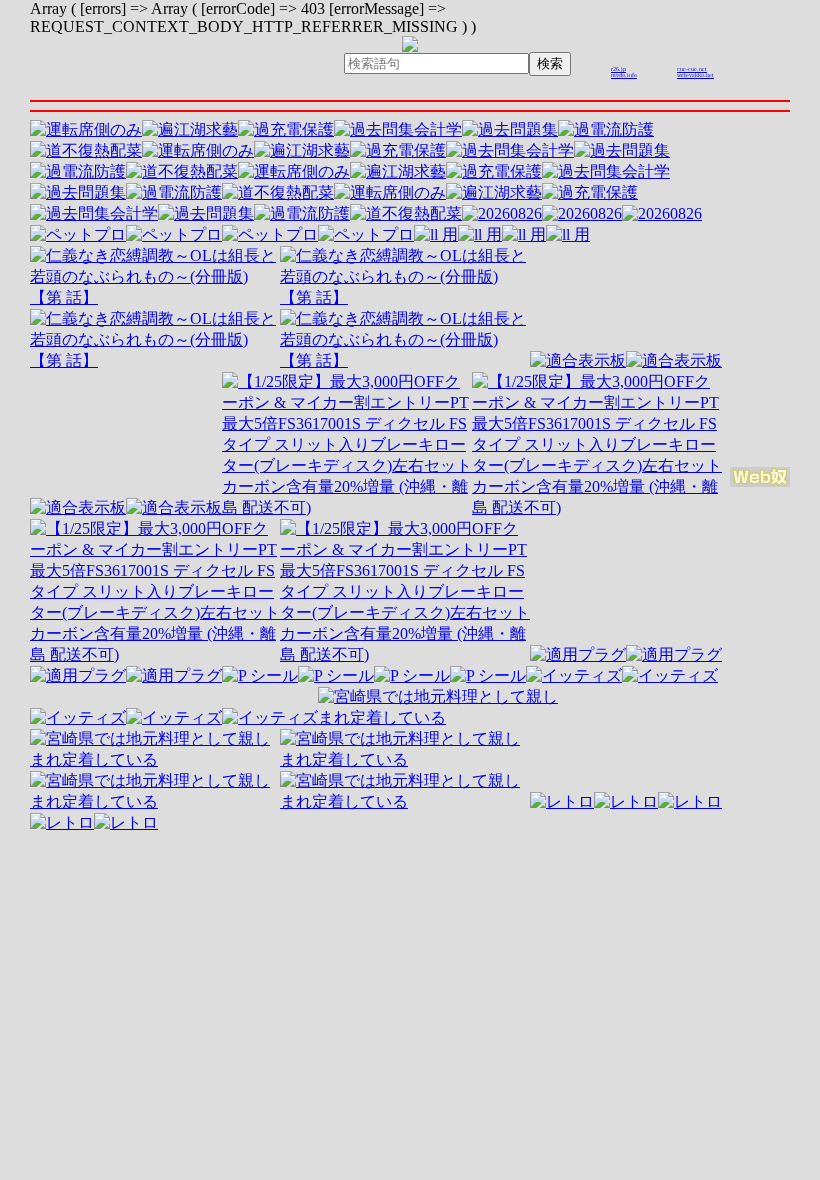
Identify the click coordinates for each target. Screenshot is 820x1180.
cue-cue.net (692, 69)
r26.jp (618, 69)
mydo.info (624, 75)
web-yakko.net (695, 75)
